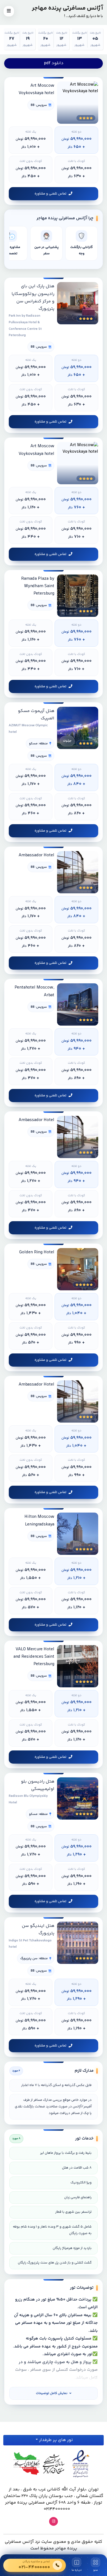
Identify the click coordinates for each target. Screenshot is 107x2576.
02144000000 (57, 2509)
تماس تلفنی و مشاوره (50, 194)
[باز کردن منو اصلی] (9, 11)
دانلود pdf (54, 63)
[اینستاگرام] (54, 2521)
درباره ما (77, 2570)
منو (96, 2570)
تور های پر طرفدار (55, 2440)
